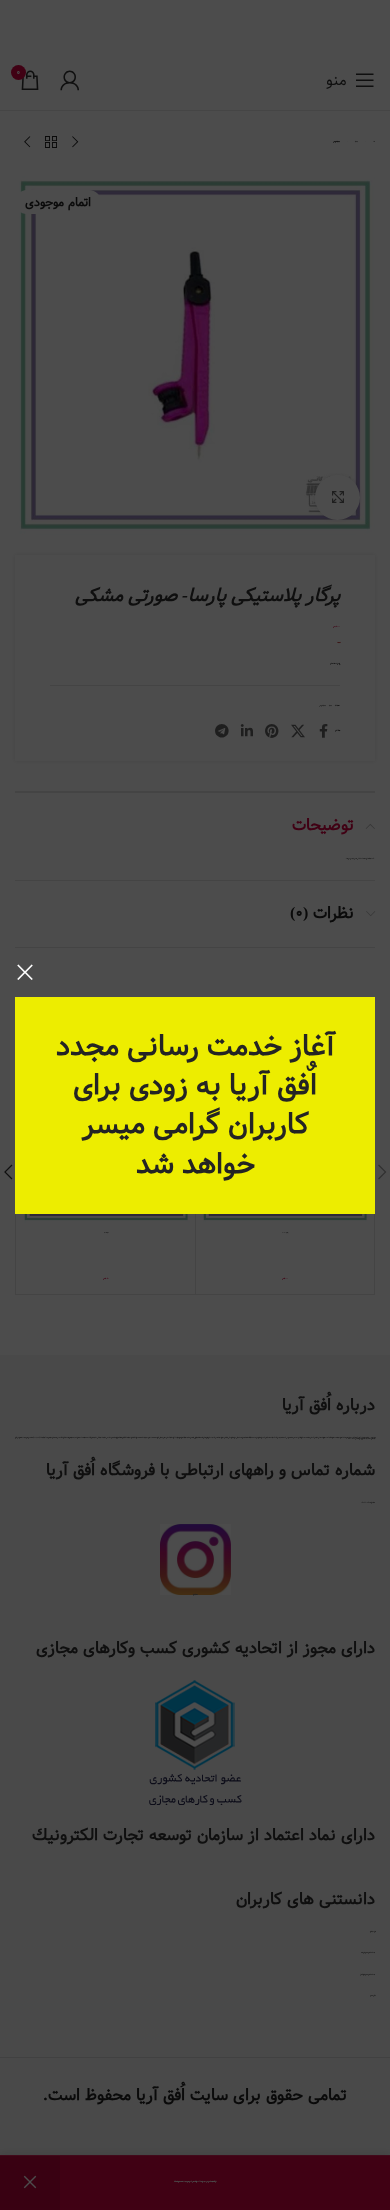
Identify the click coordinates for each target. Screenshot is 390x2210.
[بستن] (25, 972)
